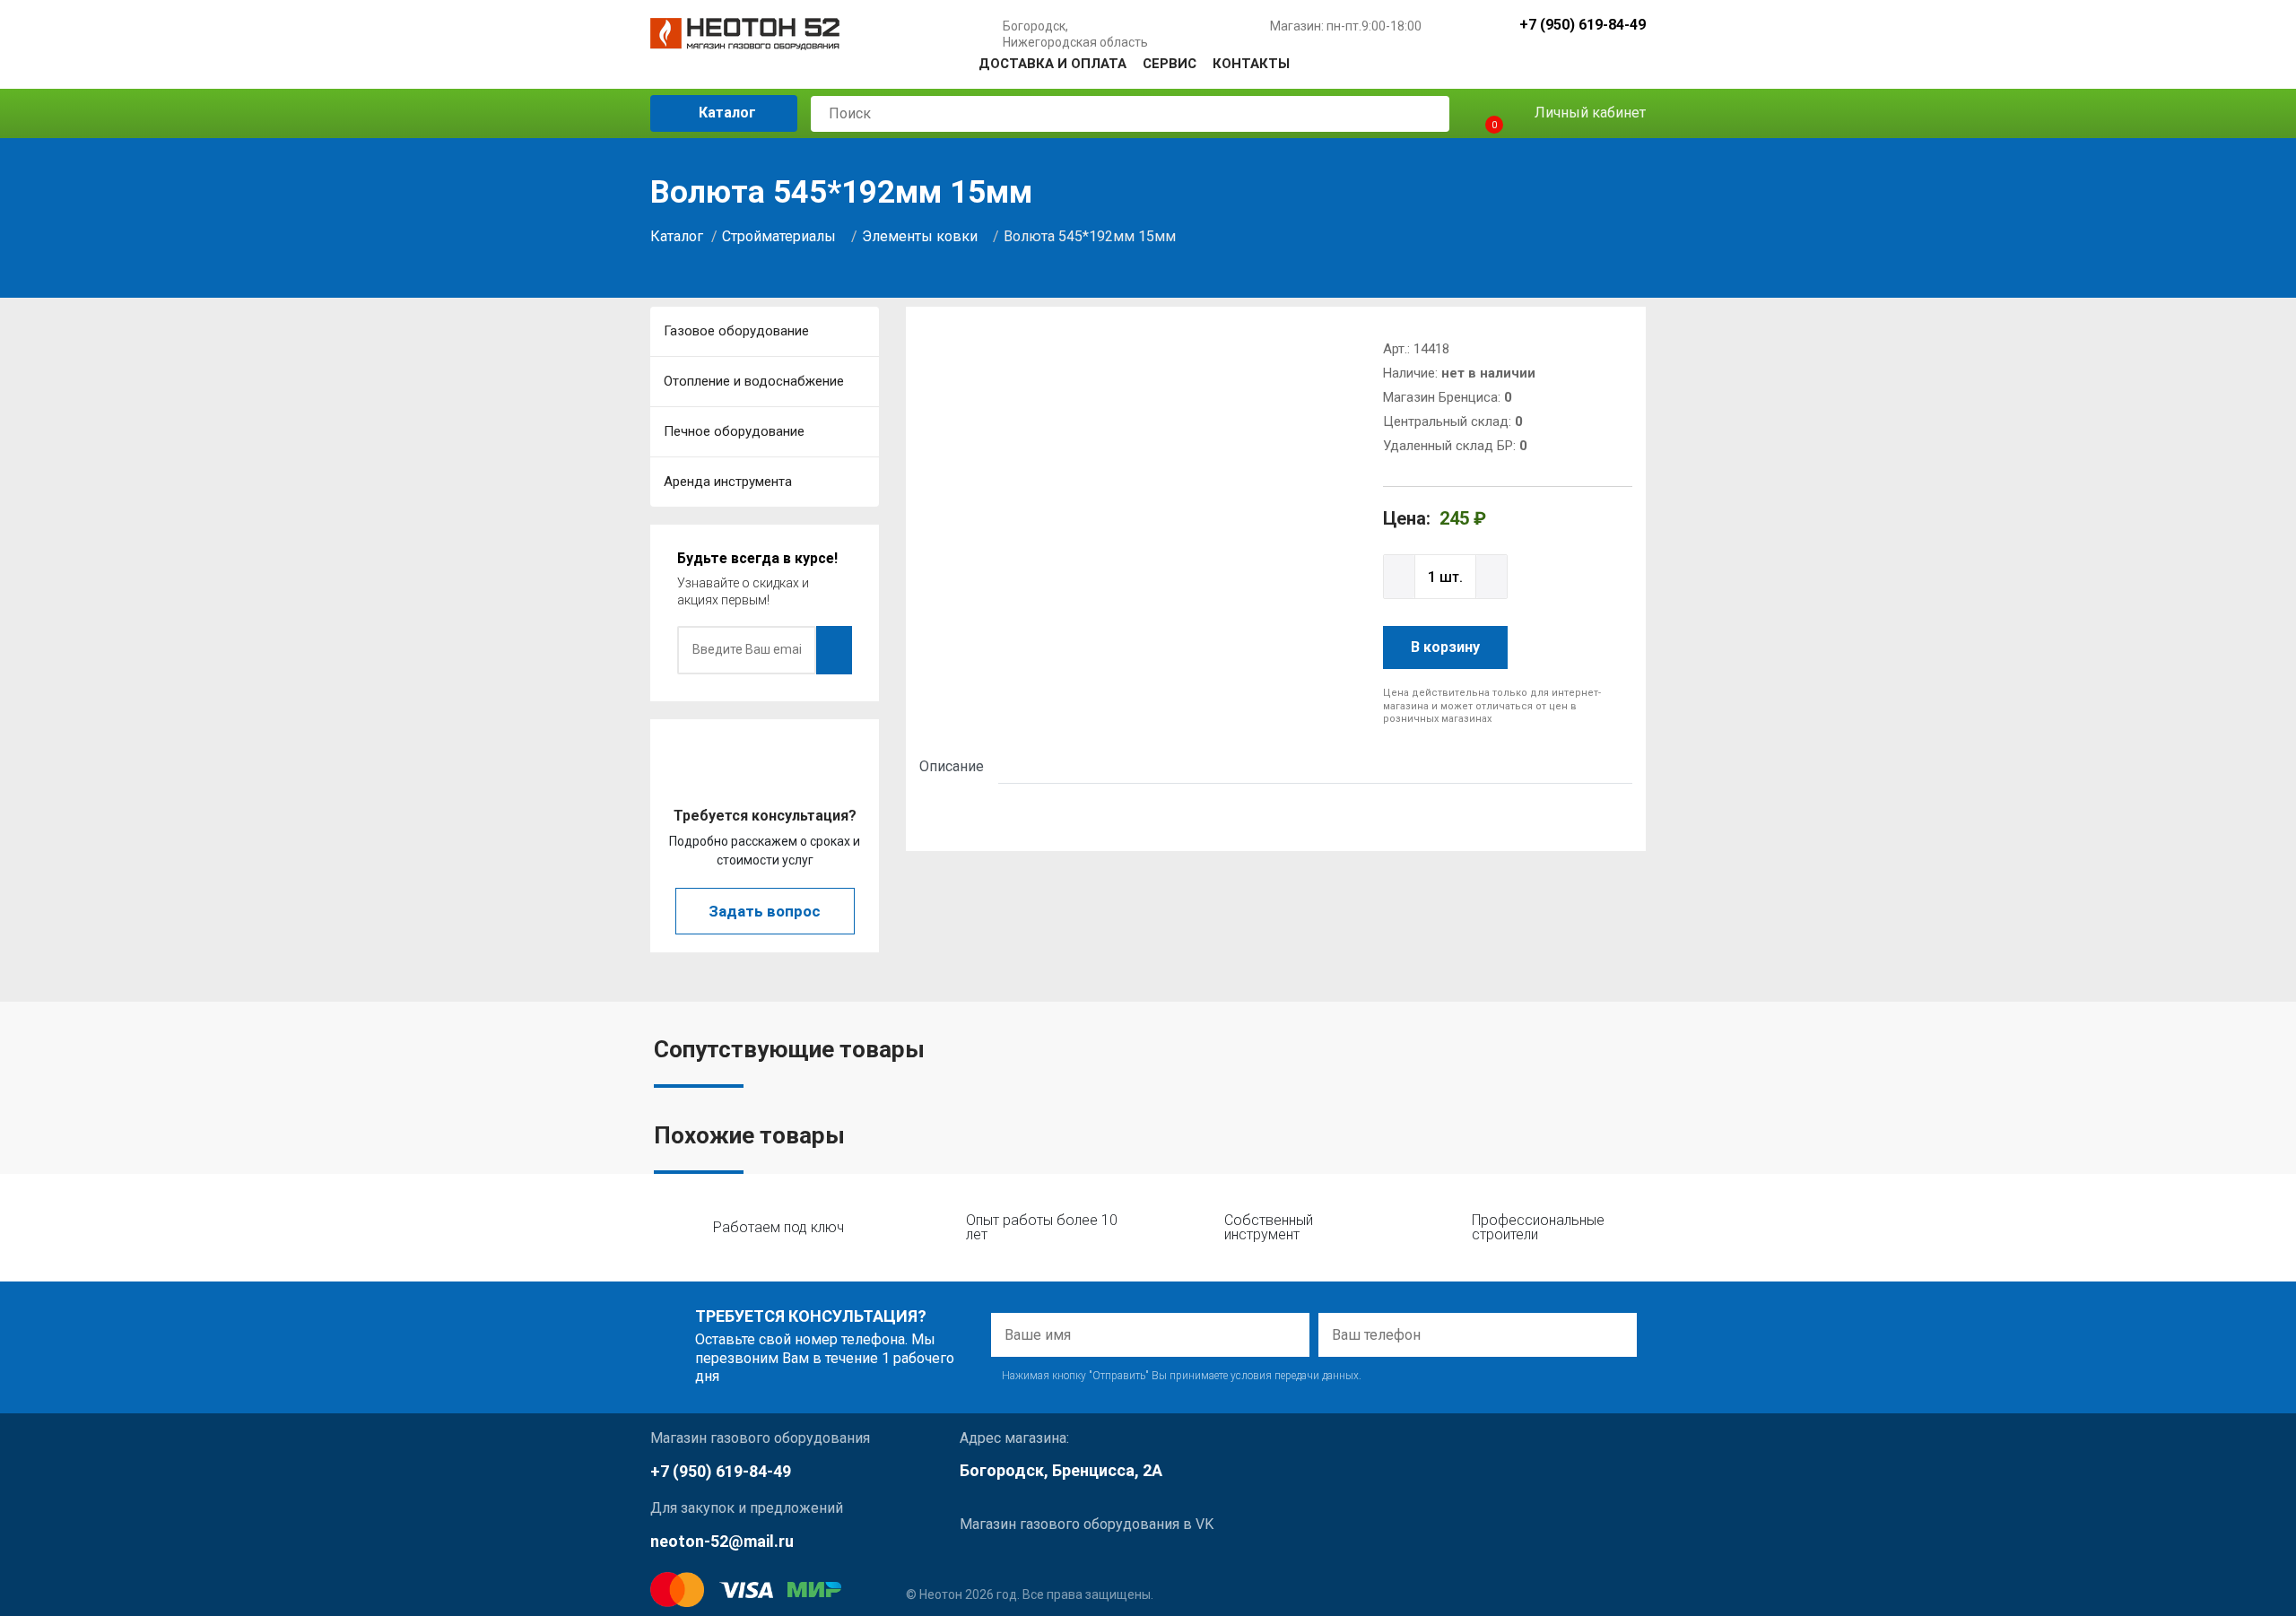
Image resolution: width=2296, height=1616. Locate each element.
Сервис (1170, 64)
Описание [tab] (952, 766)
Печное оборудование (734, 431)
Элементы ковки (920, 236)
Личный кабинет (1588, 113)
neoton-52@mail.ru (722, 1541)
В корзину (1445, 647)
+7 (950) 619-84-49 (1583, 26)
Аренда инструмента (728, 482)
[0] (1478, 113)
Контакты (1251, 64)
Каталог (726, 113)
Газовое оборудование (736, 331)
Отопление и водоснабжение (754, 381)
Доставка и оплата (1052, 64)
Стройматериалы (779, 236)
